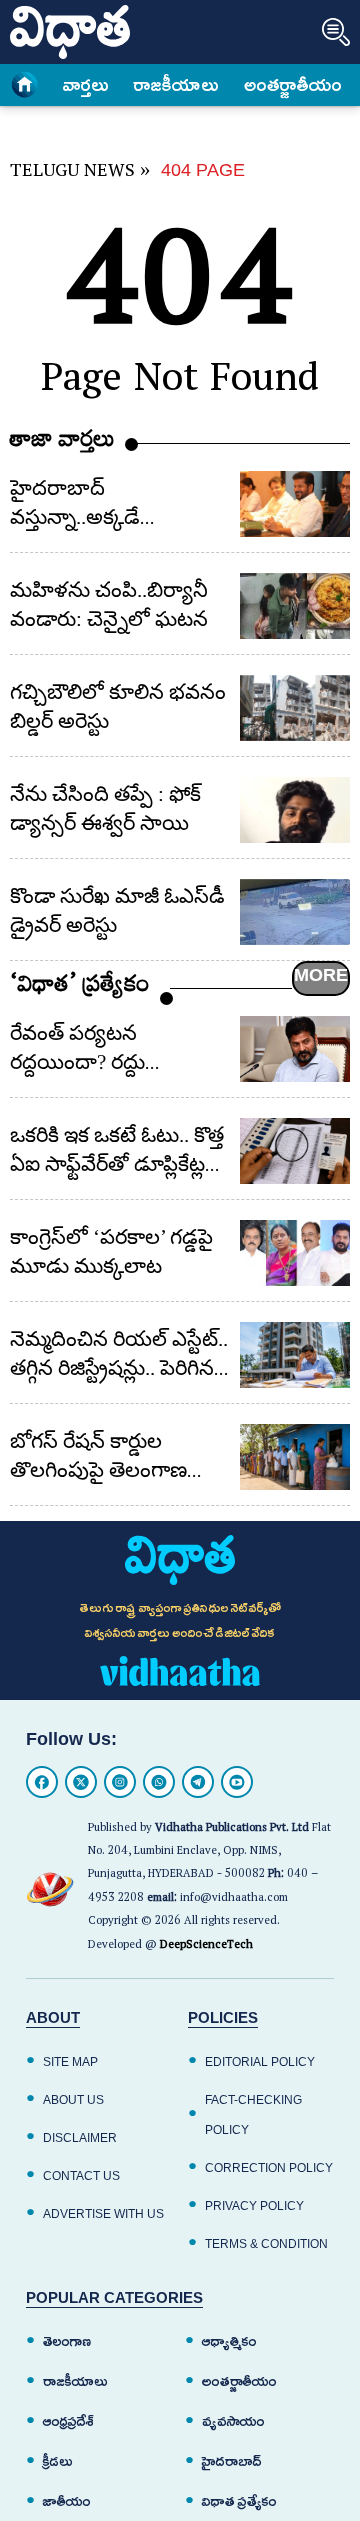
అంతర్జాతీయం (239, 2381)
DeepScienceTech (206, 1946)
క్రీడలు (58, 2461)
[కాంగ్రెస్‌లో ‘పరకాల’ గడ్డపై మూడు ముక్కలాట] (295, 1253)
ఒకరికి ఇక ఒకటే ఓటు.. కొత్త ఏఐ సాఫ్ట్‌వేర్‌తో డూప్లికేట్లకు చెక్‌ (117, 1164)
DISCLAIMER (80, 2138)
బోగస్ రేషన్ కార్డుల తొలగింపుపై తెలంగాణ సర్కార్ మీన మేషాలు (98, 1470)
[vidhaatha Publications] (180, 1560)
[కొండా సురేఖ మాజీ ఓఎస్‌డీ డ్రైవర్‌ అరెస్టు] (295, 912)
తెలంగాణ (67, 2341)
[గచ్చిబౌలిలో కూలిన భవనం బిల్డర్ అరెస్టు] (295, 708)
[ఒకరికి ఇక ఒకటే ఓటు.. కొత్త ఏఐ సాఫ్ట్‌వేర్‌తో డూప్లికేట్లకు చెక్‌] (295, 1151)
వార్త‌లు (86, 85)
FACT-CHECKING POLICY (253, 2115)
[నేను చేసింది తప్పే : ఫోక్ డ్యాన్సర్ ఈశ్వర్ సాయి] (295, 810)
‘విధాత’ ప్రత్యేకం (80, 988)
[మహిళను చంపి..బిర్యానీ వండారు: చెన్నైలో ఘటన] (295, 606)
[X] (81, 1782)
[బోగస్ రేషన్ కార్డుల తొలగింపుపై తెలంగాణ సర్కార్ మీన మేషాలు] (295, 1457)
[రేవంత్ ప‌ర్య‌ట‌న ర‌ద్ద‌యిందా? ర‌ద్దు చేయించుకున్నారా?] (295, 1049)
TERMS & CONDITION (266, 2244)
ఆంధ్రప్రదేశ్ (68, 2421)
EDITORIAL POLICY (260, 2062)
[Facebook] (42, 1782)
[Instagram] (120, 1782)
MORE (321, 975)
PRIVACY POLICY (254, 2206)
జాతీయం (67, 2501)
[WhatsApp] (159, 1782)
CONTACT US (81, 2176)
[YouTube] (237, 1782)
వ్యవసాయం (233, 2421)
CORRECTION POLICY (269, 2168)
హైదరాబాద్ (232, 2461)
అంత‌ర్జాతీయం (293, 85)
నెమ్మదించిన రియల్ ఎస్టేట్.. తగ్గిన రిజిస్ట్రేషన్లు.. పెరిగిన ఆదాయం (119, 1368)
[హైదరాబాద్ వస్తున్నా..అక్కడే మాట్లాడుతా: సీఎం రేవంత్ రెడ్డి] (295, 504)
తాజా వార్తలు (62, 443)
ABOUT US (73, 2100)
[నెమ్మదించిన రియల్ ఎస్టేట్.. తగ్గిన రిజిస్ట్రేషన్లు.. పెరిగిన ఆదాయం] (295, 1355)
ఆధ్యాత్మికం (229, 2341)
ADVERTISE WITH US (103, 2214)
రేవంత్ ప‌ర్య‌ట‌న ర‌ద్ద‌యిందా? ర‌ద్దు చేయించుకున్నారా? (86, 1062)
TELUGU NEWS (72, 173)
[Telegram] (198, 1782)
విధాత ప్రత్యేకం (239, 2501)
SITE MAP (70, 2062)
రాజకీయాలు (176, 85)
